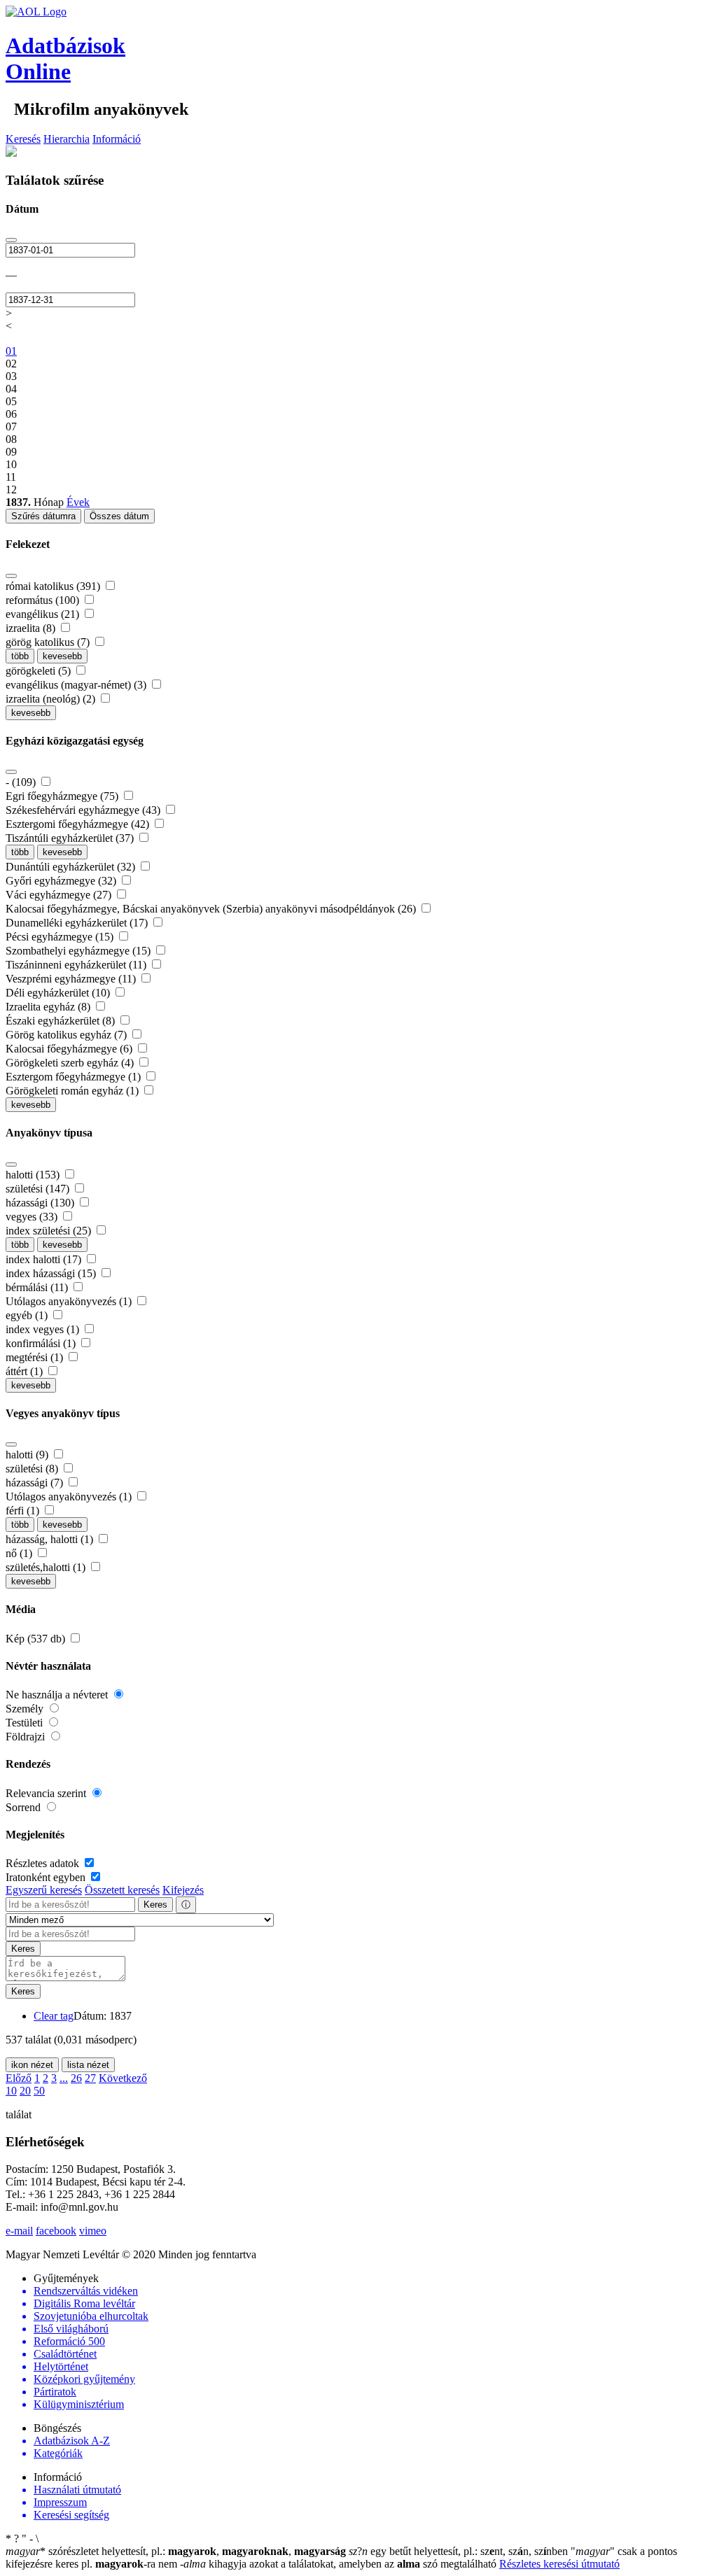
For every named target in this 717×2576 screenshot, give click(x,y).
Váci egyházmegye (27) (60, 895)
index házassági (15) (52, 1273)
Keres (155, 1905)
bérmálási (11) (38, 1287)
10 (11, 2091)
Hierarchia (67, 139)
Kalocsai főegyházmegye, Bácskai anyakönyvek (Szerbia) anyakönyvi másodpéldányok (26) (212, 909)
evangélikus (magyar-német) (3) (77, 685)
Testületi (26, 1723)
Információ (117, 139)
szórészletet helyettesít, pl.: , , (176, 2551)
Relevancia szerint (47, 1793)
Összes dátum (119, 516)
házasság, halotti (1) (51, 1539)
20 (25, 2091)
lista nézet (88, 2065)
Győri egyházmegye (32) (62, 881)
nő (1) (20, 1553)
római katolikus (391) (54, 586)
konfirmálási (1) (42, 1343)
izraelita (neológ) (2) (52, 699)
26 (76, 2078)
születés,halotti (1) (47, 1567)
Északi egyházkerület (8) (62, 1021)
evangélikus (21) (44, 614)
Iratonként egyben (47, 1877)
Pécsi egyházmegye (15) (61, 937)
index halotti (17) (45, 1259)
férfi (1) (24, 1511)
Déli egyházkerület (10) (59, 993)
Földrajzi (27, 1737)
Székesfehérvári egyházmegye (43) (84, 810)
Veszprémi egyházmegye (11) (72, 979)
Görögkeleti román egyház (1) (74, 1091)
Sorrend (25, 1807)
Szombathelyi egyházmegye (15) (79, 951)
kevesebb (62, 656)
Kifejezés (183, 1890)
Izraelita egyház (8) (49, 1007)
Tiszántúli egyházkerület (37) (71, 838)
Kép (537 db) (37, 1639)
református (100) (44, 600)
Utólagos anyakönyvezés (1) (70, 1301)
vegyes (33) (33, 1217)
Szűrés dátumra (43, 516)
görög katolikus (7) (49, 642)
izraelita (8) (32, 628)
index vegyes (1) (44, 1329)
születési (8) (33, 1469)
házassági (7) (36, 1483)
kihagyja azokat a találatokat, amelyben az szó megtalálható (340, 2564)
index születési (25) (50, 1231)
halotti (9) (28, 1455)
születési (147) (39, 1189)
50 (39, 2091)
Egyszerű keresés (44, 1890)
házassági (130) (41, 1203)
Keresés (23, 139)
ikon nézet (32, 2065)
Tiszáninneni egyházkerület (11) (77, 965)
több (20, 656)
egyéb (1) (28, 1315)
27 (90, 2078)
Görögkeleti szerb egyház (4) (71, 1063)
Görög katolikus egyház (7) (68, 1035)
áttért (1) (26, 1371)
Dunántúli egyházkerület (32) (72, 867)
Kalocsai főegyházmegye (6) (70, 1049)
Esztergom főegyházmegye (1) (75, 1077)
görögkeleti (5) (40, 671)
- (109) (22, 782)
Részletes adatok (44, 1863)
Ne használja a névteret (58, 1695)
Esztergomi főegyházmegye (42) (79, 824)
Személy (26, 1709)
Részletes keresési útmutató (559, 2564)
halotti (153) (34, 1175)
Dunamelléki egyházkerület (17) (78, 923)
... (64, 2078)
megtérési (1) (36, 1357)
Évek (78, 502)
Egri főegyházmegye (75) (63, 796)
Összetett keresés (122, 1890)
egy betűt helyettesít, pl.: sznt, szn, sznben (460, 2551)
